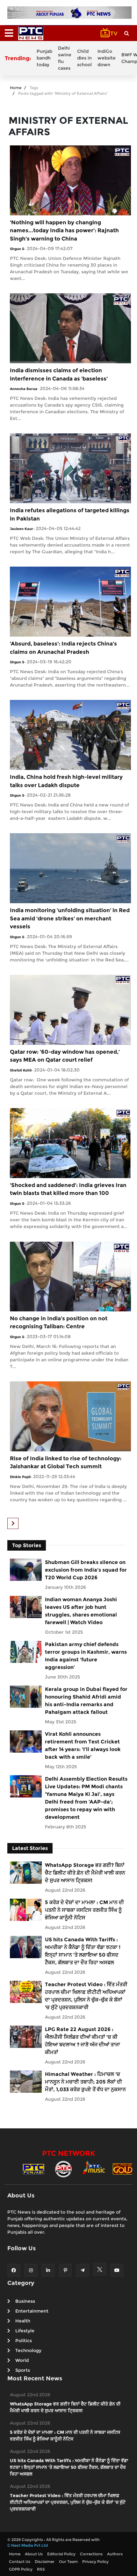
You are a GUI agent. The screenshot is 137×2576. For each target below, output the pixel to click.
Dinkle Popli (20, 1477)
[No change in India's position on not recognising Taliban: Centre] (70, 1276)
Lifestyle (25, 2331)
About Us (34, 2554)
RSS (41, 2569)
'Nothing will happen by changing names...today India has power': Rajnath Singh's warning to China (64, 230)
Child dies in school (84, 58)
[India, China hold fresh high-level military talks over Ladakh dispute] (70, 735)
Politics (24, 2341)
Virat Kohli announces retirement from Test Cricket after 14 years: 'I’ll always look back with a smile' (83, 1745)
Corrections (91, 2554)
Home (16, 88)
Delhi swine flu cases (65, 58)
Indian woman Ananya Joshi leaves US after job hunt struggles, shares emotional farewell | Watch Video (81, 1611)
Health (23, 2321)
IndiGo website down (107, 58)
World (22, 2360)
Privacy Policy (95, 2562)
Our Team (68, 2562)
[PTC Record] (63, 2169)
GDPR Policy (21, 2569)
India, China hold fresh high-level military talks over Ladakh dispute (66, 781)
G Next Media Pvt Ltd (28, 2545)
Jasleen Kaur (22, 529)
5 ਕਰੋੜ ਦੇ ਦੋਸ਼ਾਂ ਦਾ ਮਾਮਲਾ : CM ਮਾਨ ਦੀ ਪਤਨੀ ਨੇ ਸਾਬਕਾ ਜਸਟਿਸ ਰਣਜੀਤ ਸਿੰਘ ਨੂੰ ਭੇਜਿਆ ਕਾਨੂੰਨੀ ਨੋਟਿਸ (84, 1910)
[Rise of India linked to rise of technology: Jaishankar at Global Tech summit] (70, 1416)
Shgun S (17, 249)
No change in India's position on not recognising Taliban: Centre (59, 1323)
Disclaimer (45, 2562)
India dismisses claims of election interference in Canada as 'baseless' (59, 374)
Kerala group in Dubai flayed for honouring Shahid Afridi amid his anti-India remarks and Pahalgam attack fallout (86, 1701)
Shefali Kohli (21, 1070)
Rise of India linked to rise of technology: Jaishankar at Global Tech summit (66, 1463)
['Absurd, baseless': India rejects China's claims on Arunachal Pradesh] (70, 601)
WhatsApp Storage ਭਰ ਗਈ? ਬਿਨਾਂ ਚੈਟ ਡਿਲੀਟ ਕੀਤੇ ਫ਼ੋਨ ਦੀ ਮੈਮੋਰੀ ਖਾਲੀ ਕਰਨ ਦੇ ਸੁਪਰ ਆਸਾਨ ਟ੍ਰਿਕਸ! (85, 1873)
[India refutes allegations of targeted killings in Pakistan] (70, 468)
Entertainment (32, 2311)
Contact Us (20, 2562)
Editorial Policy (61, 2554)
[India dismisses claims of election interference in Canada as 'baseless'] (70, 328)
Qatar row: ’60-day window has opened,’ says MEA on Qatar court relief (65, 1056)
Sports (23, 2370)
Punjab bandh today (44, 58)
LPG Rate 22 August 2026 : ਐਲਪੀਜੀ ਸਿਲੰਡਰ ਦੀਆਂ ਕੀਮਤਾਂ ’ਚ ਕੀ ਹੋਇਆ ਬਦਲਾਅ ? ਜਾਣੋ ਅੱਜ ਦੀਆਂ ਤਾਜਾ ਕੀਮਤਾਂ (83, 2041)
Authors (115, 2554)
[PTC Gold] (123, 2169)
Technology (28, 2350)
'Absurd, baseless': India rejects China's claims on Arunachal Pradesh (63, 648)
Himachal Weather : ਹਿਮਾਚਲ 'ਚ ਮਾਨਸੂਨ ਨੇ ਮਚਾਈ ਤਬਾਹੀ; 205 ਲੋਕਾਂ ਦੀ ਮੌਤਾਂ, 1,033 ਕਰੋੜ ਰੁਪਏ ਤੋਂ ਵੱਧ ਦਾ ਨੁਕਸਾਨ (85, 2082)
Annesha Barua (24, 389)
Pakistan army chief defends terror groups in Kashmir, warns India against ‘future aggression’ (86, 1656)
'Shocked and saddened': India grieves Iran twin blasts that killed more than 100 (68, 1189)
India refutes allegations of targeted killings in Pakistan (70, 514)
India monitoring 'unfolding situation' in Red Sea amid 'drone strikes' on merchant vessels (70, 918)
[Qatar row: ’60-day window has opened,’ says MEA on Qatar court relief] (70, 1009)
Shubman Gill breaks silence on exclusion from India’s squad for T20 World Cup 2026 (86, 1570)
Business (25, 2301)
